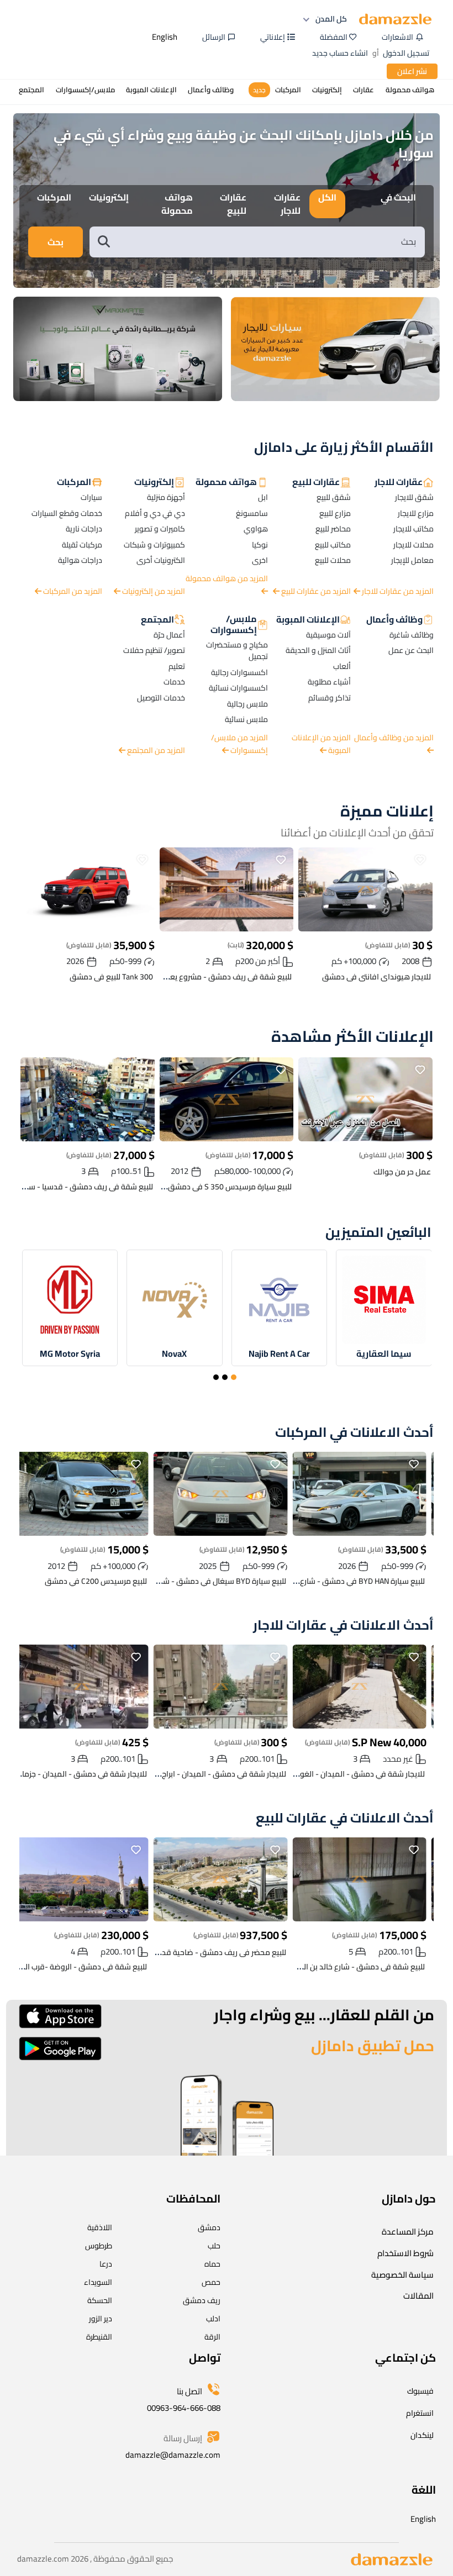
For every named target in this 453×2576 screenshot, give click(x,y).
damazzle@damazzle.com (173, 2455)
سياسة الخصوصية (402, 2275)
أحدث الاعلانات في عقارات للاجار (343, 1626)
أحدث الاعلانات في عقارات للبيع (345, 1818)
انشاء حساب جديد (340, 53)
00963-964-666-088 (184, 2408)
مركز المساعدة (408, 2232)
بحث (56, 242)
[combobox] (268, 242)
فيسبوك (420, 2391)
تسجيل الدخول (406, 53)
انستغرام (420, 2413)
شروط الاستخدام (405, 2253)
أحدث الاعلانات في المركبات (354, 1433)
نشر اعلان (412, 71)
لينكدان (422, 2435)
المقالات (418, 2296)
